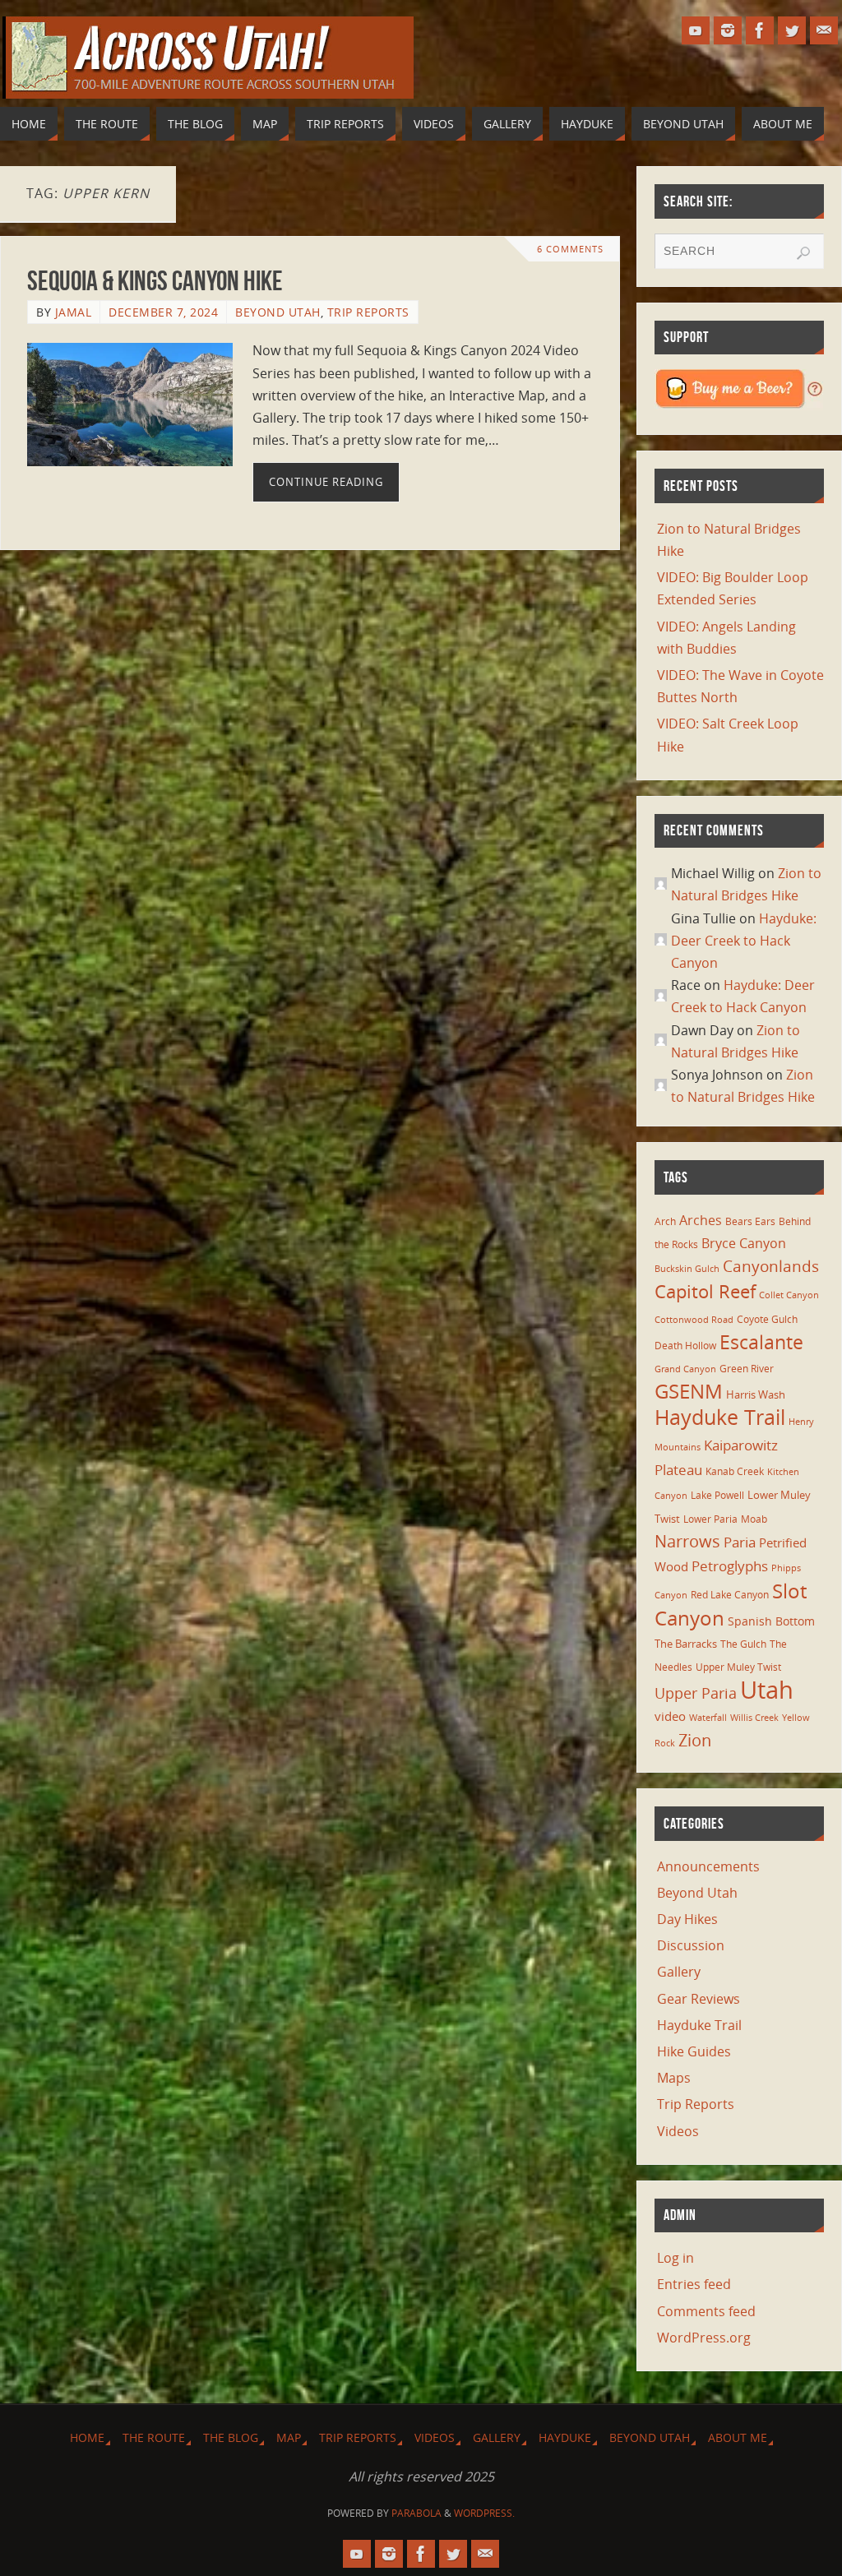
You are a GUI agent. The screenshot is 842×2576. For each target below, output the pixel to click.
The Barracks (686, 1644)
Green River (747, 1368)
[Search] (803, 253)
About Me (738, 2437)
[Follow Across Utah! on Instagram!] (728, 30)
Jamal (74, 312)
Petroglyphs (730, 1566)
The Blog (231, 2437)
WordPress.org (704, 2338)
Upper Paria (696, 1693)
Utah (767, 1690)
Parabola (416, 2513)
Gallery (679, 1972)
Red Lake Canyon (730, 1594)
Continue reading (326, 482)
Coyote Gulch (767, 1319)
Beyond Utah (278, 312)
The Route (154, 2437)
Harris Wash (756, 1394)
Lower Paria (710, 1519)
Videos (678, 2131)
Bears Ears (750, 1221)
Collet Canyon (789, 1295)
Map (289, 2437)
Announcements (708, 1866)
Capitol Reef (705, 1291)
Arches (701, 1220)
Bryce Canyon (744, 1243)
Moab (754, 1519)
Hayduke (565, 2437)
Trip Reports (368, 312)
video (670, 1716)
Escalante (761, 1342)
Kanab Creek (735, 1471)
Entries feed (694, 2284)
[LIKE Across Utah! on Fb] (760, 30)
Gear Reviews (699, 1999)
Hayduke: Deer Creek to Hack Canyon (744, 941)
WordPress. (484, 2513)
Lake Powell (717, 1495)
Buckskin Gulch (687, 1269)
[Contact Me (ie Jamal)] (824, 30)
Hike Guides (694, 2051)
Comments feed (706, 2311)
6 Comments (570, 249)
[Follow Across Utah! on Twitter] (792, 30)
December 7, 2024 (163, 312)
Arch (665, 1221)
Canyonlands (771, 1266)
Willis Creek (754, 1718)
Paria (740, 1542)
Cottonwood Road (694, 1320)
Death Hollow (685, 1345)
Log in (675, 2258)
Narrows (687, 1541)
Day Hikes (687, 1919)
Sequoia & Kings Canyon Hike (155, 281)
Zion (695, 1740)
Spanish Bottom (771, 1621)
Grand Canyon (685, 1369)
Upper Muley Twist (738, 1667)
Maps (674, 2078)
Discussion (691, 1945)
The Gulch (743, 1644)
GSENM (689, 1391)
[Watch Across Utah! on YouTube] (696, 30)
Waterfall (708, 1718)
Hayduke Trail (720, 1417)
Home (87, 2437)
